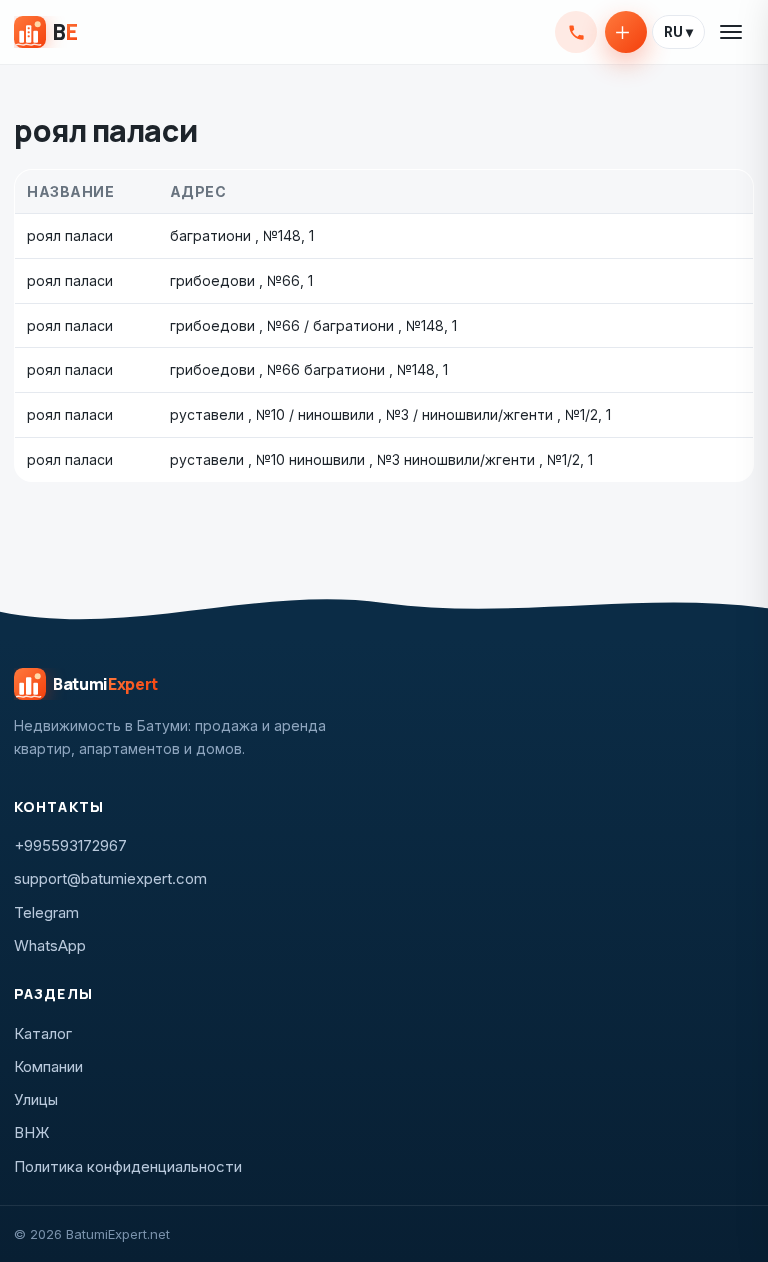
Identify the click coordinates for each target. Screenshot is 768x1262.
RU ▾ (678, 32)
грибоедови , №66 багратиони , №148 (302, 369)
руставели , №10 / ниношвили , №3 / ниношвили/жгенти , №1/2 (384, 414)
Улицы (36, 1099)
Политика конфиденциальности (128, 1166)
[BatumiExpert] (45, 32)
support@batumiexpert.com (110, 878)
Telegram (46, 912)
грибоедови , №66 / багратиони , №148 (307, 325)
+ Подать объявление (626, 32)
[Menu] (732, 32)
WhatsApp (50, 945)
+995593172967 (576, 32)
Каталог (43, 1033)
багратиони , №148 (235, 235)
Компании (48, 1066)
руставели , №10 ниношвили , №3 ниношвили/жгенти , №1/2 (375, 459)
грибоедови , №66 (235, 280)
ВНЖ (32, 1132)
